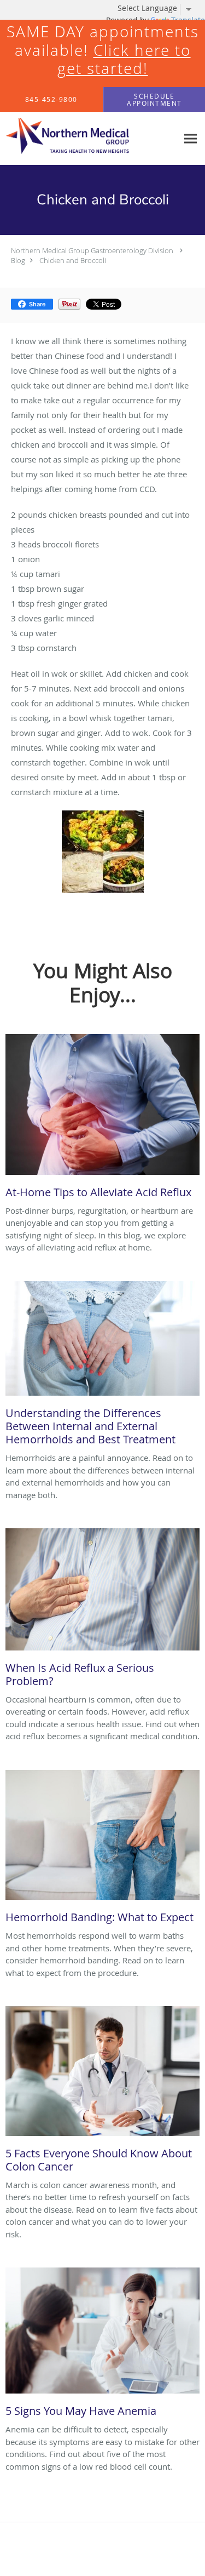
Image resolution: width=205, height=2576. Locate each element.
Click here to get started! (124, 59)
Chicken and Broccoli (73, 260)
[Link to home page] (89, 139)
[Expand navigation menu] (191, 138)
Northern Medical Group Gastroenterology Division (92, 250)
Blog (18, 260)
